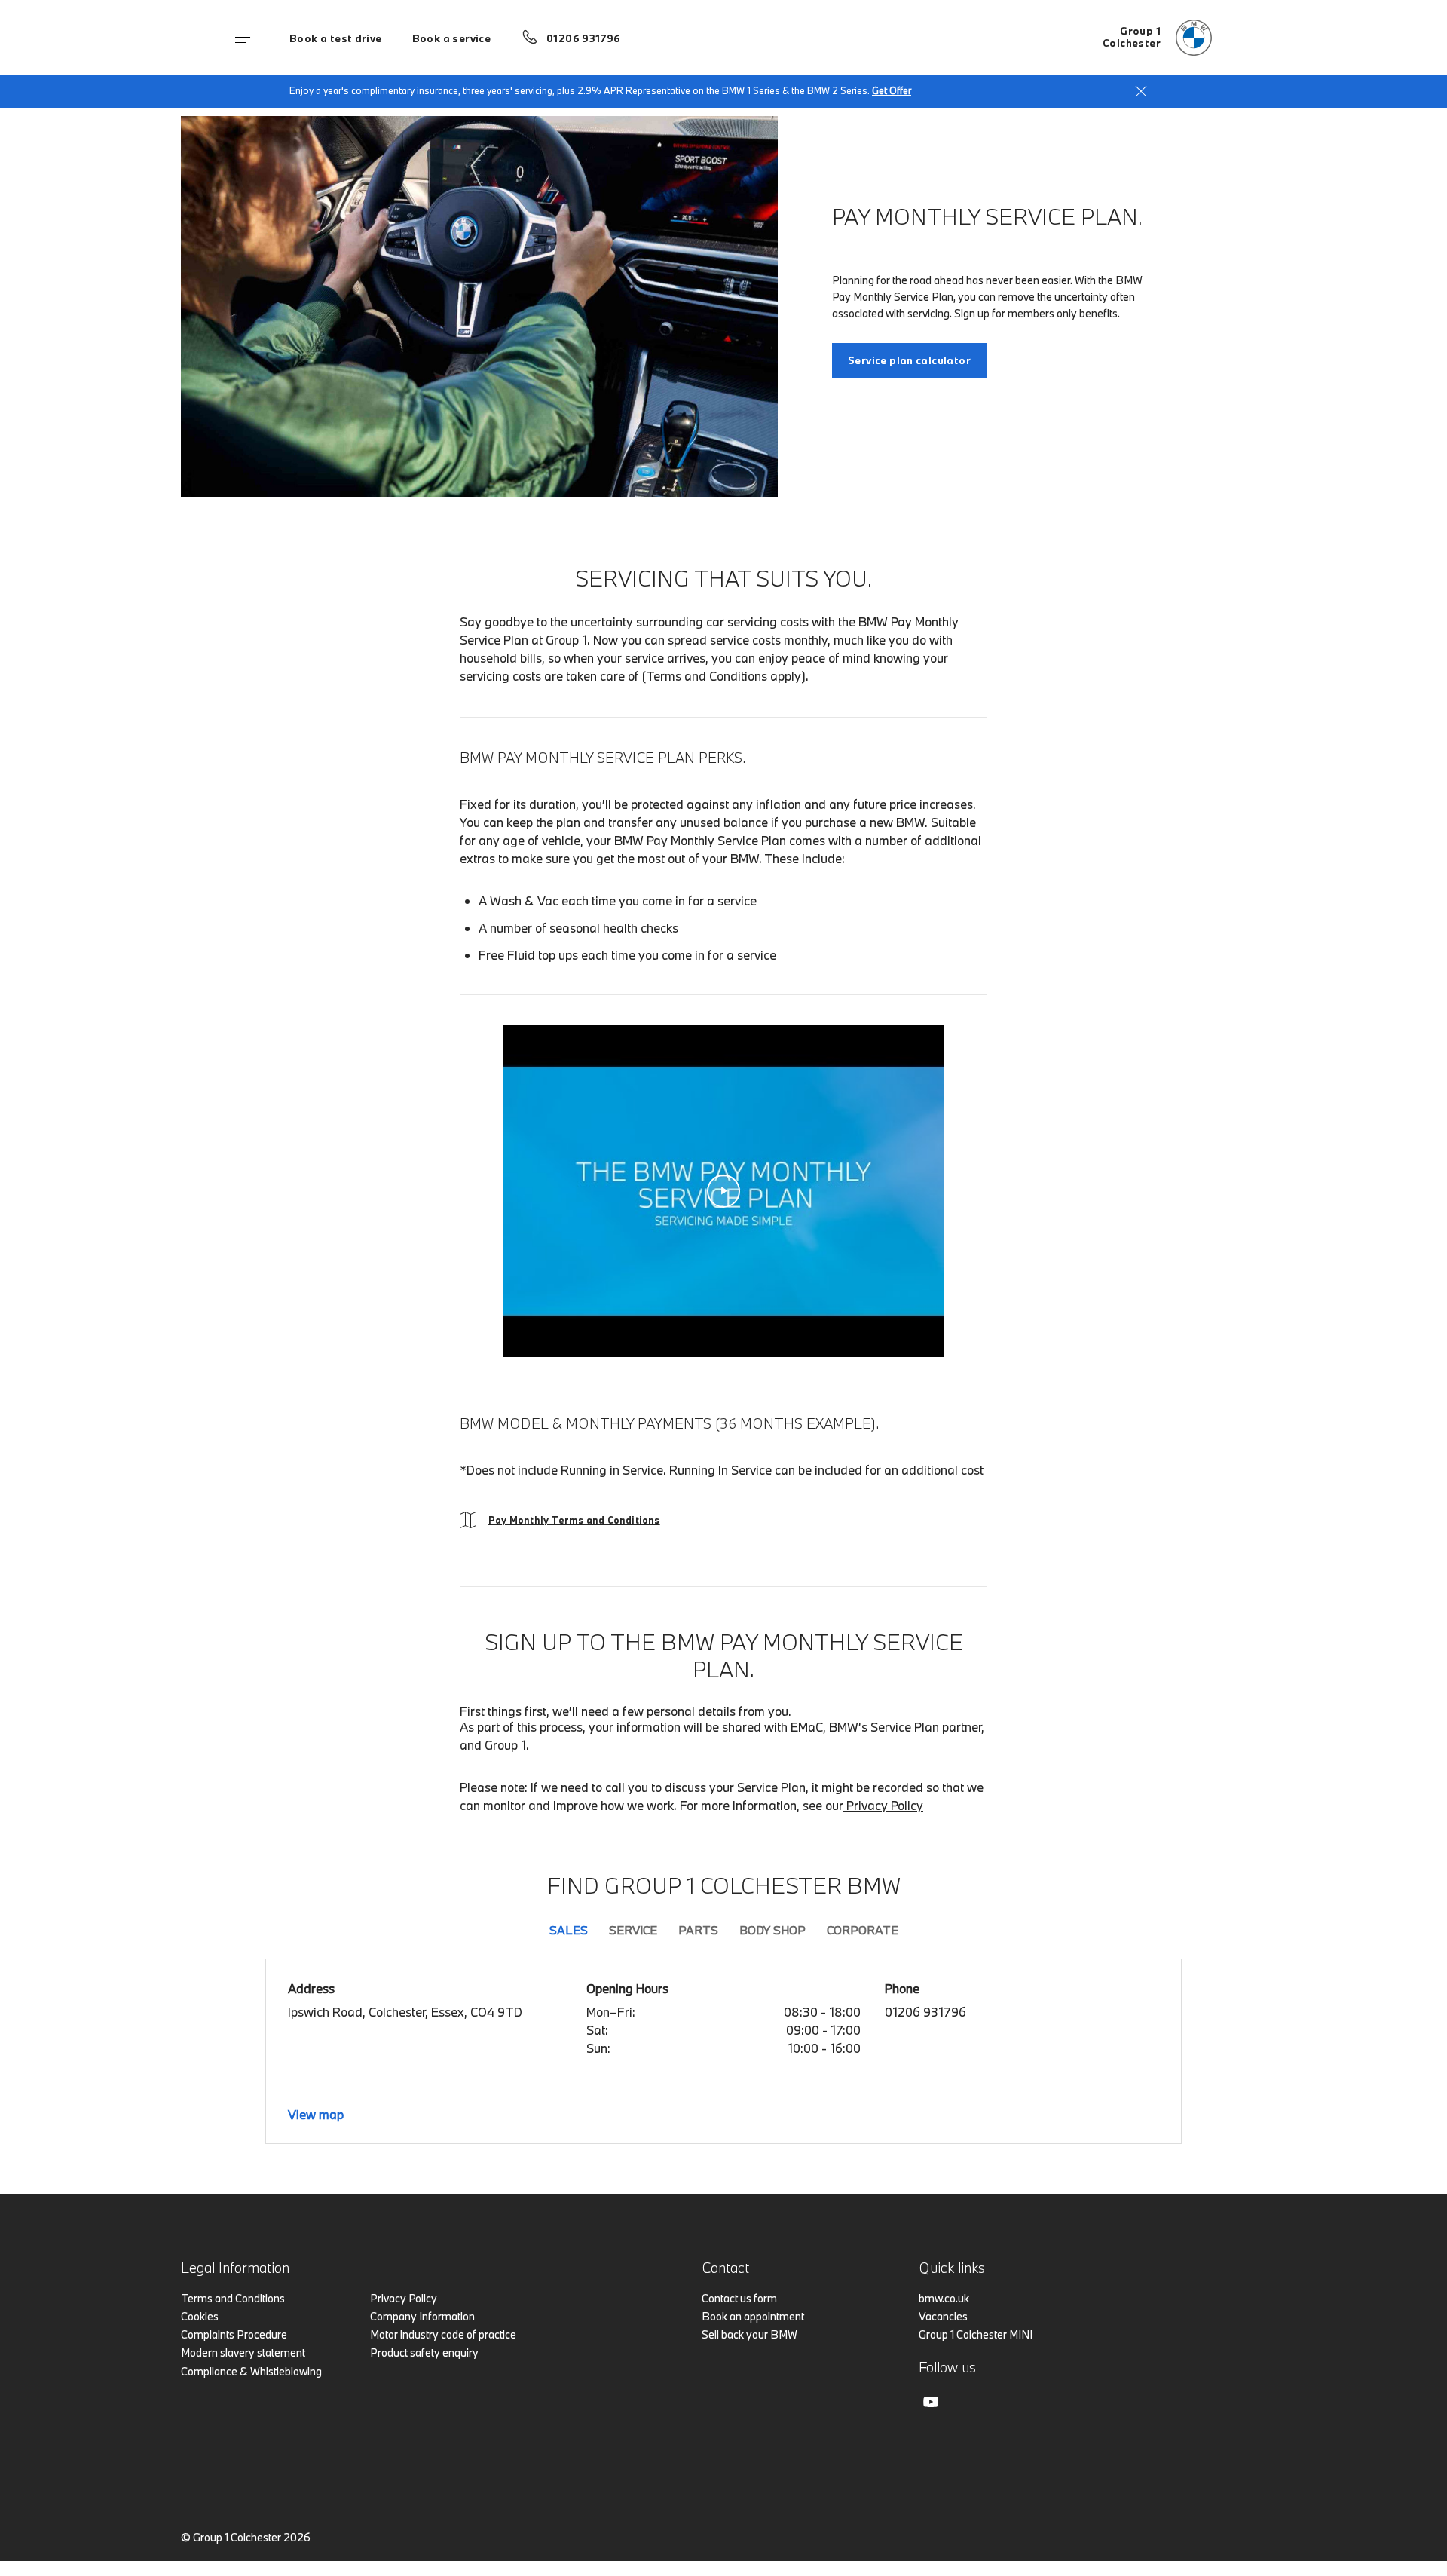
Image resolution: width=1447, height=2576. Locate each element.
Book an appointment (753, 2316)
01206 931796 (584, 38)
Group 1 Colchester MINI (976, 2334)
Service (633, 1930)
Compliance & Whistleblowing (251, 2371)
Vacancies (943, 2316)
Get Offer (892, 90)
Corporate (863, 1930)
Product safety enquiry (424, 2352)
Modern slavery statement (243, 2352)
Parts (698, 1930)
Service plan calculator (909, 360)
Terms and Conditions (233, 2298)
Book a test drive (336, 38)
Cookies (200, 2316)
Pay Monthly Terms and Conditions (574, 1520)
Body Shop (772, 1930)
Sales (569, 1930)
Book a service (451, 38)
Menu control (243, 38)
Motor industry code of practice (443, 2334)
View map (316, 2114)
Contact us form (739, 2298)
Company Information (422, 2316)
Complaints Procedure (234, 2334)
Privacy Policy (883, 1805)
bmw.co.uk (944, 2298)
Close (1141, 91)
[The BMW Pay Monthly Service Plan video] (724, 1191)
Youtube (931, 2402)
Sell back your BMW (750, 2334)
